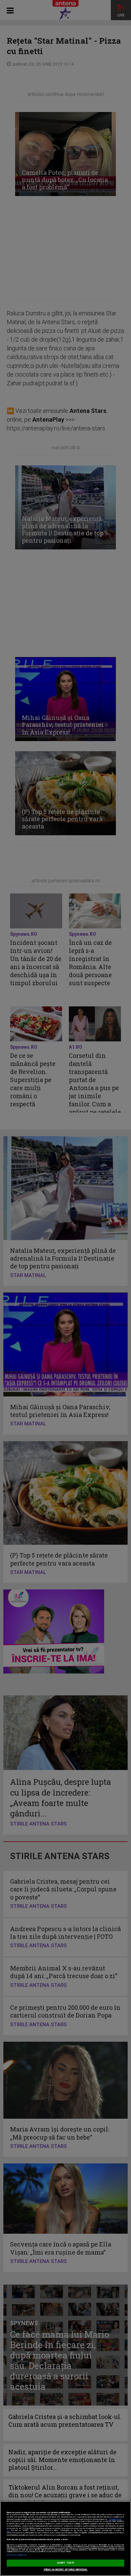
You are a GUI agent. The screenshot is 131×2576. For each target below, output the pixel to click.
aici (8, 2530)
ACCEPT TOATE (65, 2563)
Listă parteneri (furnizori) (17, 2555)
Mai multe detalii (115, 2519)
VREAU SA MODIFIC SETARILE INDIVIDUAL (66, 2570)
